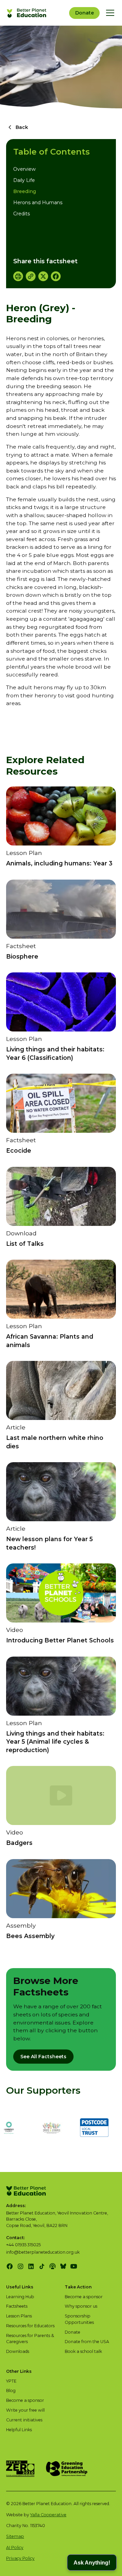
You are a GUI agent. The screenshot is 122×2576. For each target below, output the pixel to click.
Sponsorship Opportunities (79, 2319)
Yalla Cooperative (48, 2515)
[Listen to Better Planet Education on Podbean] (52, 2266)
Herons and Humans (38, 203)
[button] (109, 13)
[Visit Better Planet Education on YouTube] (74, 2266)
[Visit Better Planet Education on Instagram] (21, 2266)
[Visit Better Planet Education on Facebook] (10, 2266)
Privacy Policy (20, 2558)
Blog (11, 2391)
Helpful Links (19, 2430)
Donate (85, 13)
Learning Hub (20, 2297)
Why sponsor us (81, 2306)
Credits (22, 214)
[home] (27, 13)
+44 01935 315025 (23, 2245)
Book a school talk (83, 2351)
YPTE (11, 2381)
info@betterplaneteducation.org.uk (43, 2252)
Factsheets (17, 2306)
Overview (24, 169)
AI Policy (15, 2547)
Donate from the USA (87, 2342)
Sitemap (15, 2536)
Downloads (18, 2351)
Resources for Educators (30, 2326)
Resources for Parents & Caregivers (30, 2339)
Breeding (25, 191)
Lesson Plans (19, 2316)
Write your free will (25, 2410)
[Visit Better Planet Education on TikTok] (42, 2266)
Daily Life (24, 180)
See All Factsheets (43, 2057)
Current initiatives (24, 2420)
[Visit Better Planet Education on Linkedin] (31, 2266)
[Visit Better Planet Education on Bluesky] (63, 2266)
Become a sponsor (84, 2297)
